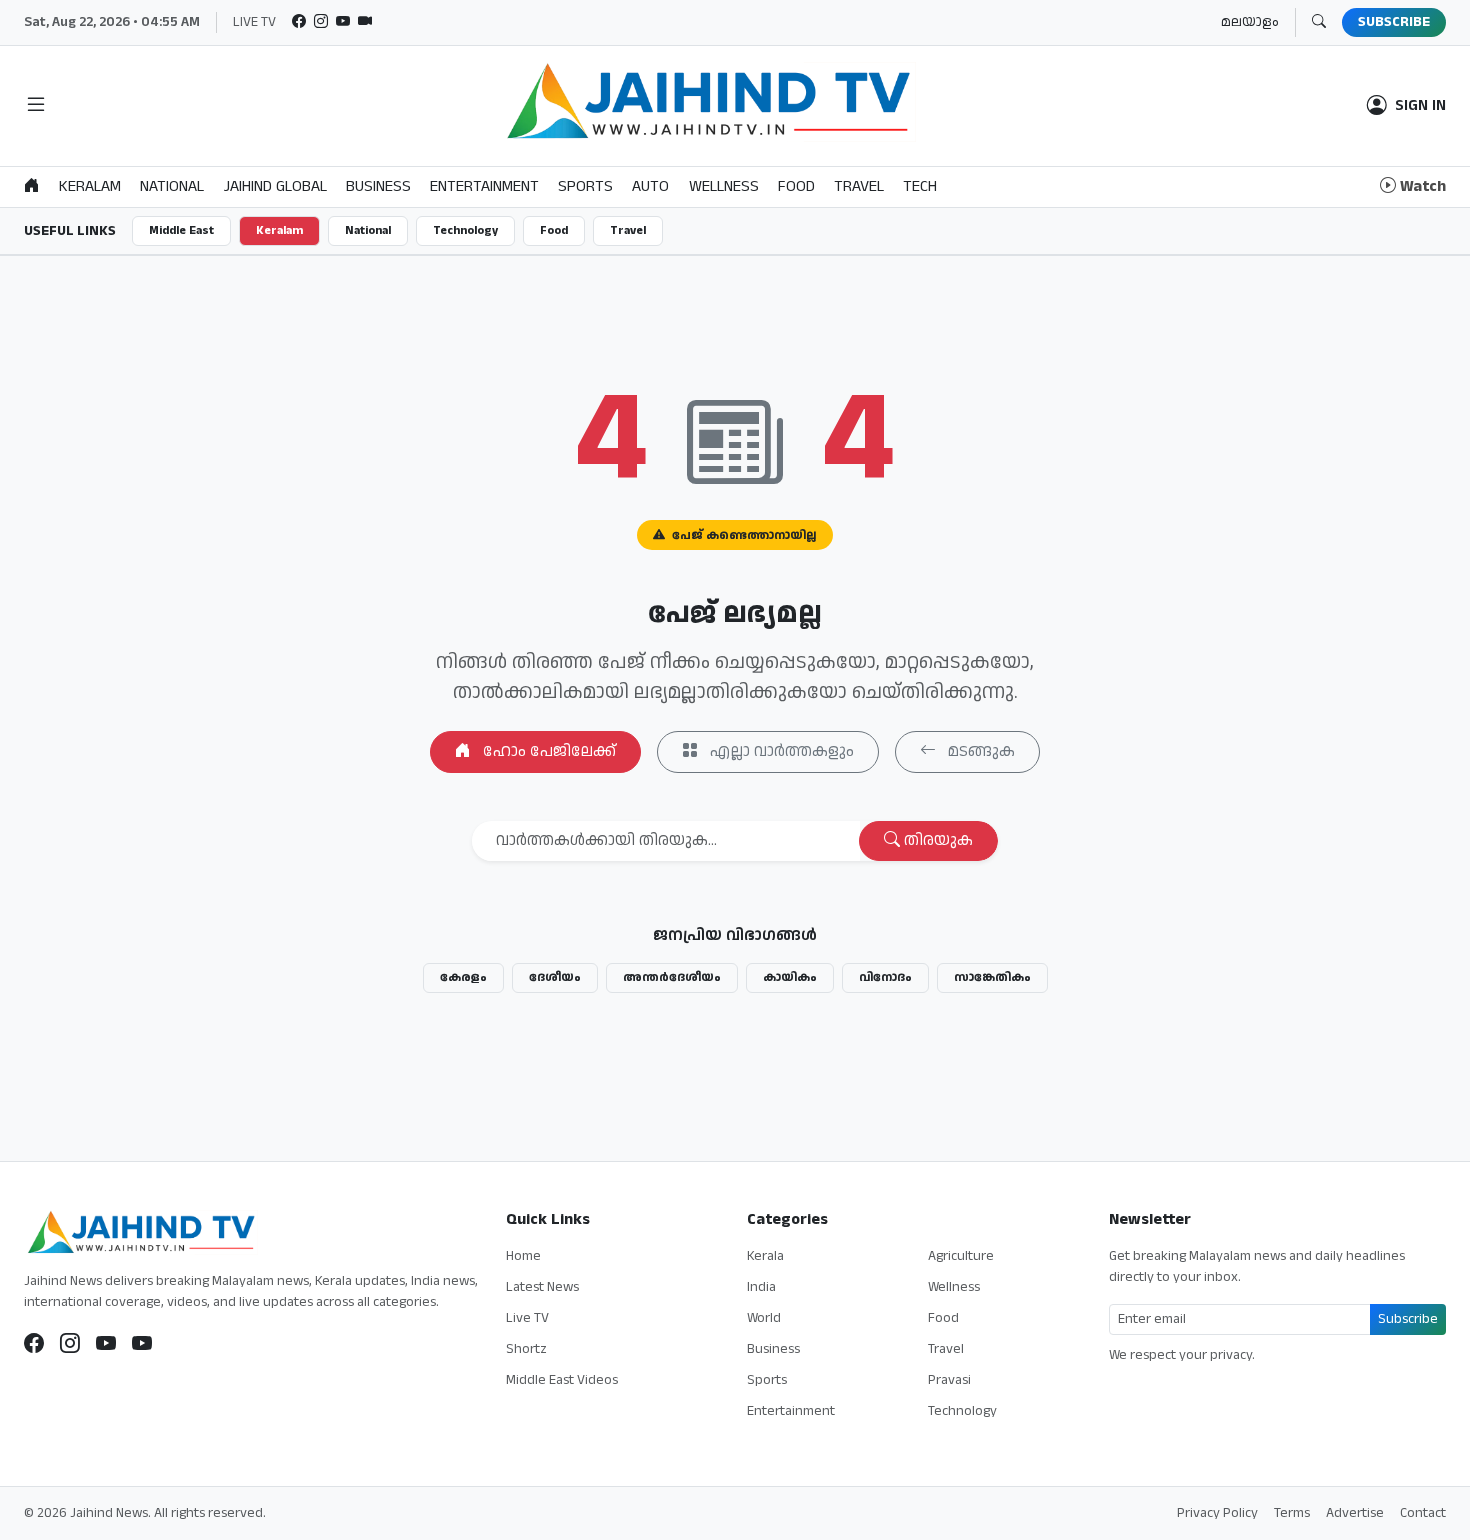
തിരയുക (936, 840)
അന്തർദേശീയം (672, 977)
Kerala (765, 1256)
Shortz (526, 1349)
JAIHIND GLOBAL (275, 186)
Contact (1423, 1513)
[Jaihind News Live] (106, 1344)
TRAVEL (859, 186)
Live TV (527, 1318)
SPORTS (585, 186)
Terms (1292, 1513)
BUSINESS (378, 186)
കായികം (790, 977)
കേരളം (463, 977)
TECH (920, 186)
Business (773, 1349)
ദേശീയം (555, 977)
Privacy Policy (1217, 1513)
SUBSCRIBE (1394, 22)
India (761, 1287)
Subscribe (1408, 1319)
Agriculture (961, 1256)
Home (523, 1256)
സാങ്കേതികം (992, 977)
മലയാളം (1250, 22)
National (368, 230)
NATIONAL (172, 186)
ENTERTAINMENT (484, 186)
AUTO (650, 186)
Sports (767, 1380)
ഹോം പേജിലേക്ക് (547, 751)
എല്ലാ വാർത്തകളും (780, 751)
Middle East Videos (562, 1380)
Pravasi (949, 1380)
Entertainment (791, 1411)
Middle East (181, 230)
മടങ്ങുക (979, 751)
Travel (628, 230)
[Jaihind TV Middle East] (142, 1344)
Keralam (279, 230)
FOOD (796, 186)
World (764, 1318)
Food (554, 230)
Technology (465, 230)
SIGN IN (1420, 106)
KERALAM (90, 186)
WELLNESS (724, 186)
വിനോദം (885, 977)
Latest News (542, 1287)
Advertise (1355, 1513)
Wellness (954, 1287)
